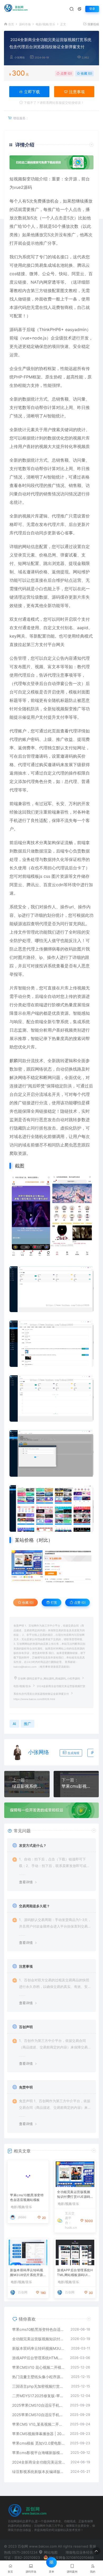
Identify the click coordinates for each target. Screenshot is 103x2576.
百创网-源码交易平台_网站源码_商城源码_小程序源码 (49, 1679)
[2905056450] (51, 1289)
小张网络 (20, 58)
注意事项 (76, 92)
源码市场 (25, 24)
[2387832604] (51, 1567)
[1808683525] (51, 1508)
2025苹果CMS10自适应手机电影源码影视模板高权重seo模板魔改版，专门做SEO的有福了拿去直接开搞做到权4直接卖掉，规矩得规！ (38, 2405)
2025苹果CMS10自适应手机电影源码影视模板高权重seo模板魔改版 (38, 2415)
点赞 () (66, 73)
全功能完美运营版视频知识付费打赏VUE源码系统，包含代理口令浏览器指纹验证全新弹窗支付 (74, 2195)
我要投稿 (93, 24)
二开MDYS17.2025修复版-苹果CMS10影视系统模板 (39, 2396)
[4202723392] (51, 1344)
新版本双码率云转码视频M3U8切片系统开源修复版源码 (27, 2273)
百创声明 (26, 2027)
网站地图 (50, 2552)
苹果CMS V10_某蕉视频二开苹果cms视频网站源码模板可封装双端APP (38, 2424)
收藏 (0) (86, 73)
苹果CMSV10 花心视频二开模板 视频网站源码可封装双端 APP (39, 2367)
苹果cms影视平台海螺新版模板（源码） (76, 1786)
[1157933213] (51, 1398)
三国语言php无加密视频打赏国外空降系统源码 (39, 2386)
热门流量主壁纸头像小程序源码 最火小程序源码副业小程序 (39, 2377)
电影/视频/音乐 (45, 24)
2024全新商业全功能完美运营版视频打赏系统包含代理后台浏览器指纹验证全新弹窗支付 (39, 2462)
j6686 (22, 2214)
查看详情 (26, 1882)
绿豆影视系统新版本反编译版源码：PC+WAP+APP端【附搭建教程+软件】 (27, 1786)
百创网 (23, 2292)
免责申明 (26, 2087)
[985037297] (51, 1216)
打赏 (53, 1602)
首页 (11, 24)
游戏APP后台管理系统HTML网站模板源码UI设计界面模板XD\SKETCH (75, 2273)
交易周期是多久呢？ (34, 1906)
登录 (92, 9)
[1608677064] (51, 1453)
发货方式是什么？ (33, 1845)
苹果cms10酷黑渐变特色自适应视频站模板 (27, 2194)
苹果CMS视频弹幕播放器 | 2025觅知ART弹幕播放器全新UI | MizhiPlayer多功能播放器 (38, 2434)
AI (45, 416)
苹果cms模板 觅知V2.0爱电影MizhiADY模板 (38, 2443)
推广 (35, 209)
